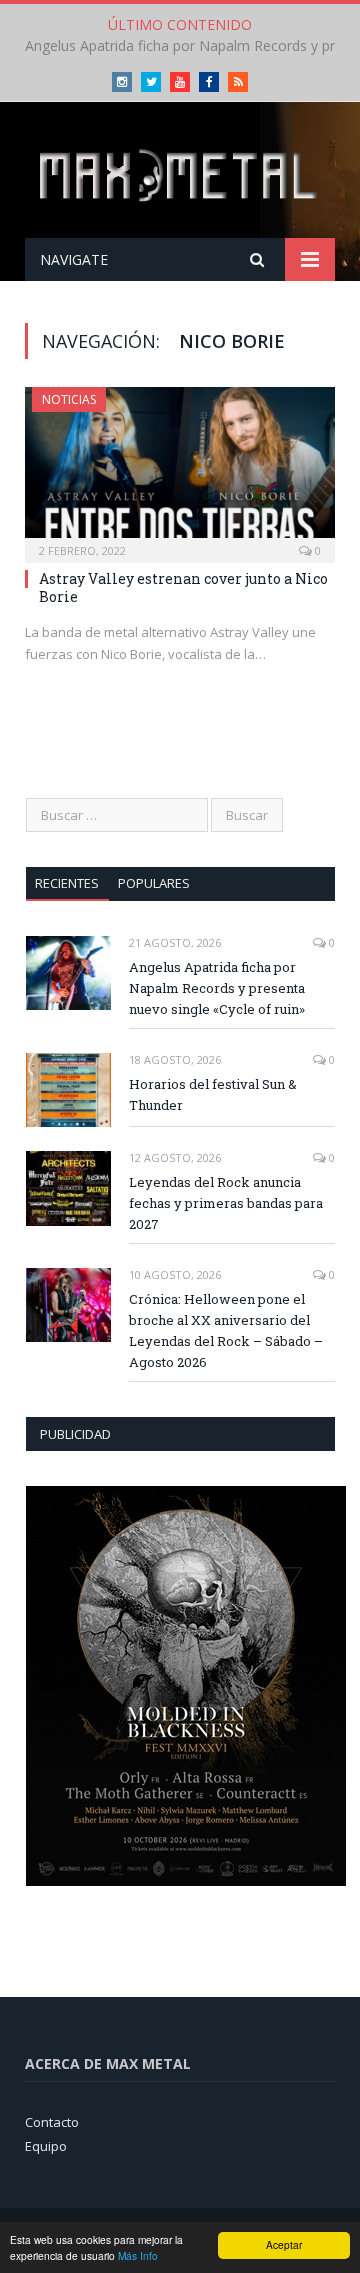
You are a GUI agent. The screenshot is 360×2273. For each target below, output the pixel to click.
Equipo (46, 2146)
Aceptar (284, 2244)
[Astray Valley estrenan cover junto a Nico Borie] (180, 468)
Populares (154, 883)
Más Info (138, 2255)
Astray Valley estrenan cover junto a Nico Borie (183, 587)
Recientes (67, 883)
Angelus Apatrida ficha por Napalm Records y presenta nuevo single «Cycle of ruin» (217, 988)
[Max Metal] (180, 173)
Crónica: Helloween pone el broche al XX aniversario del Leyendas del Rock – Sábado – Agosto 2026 (226, 1330)
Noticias (69, 399)
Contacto (52, 2122)
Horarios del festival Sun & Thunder (175, 46)
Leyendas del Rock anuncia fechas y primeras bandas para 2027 (226, 1203)
